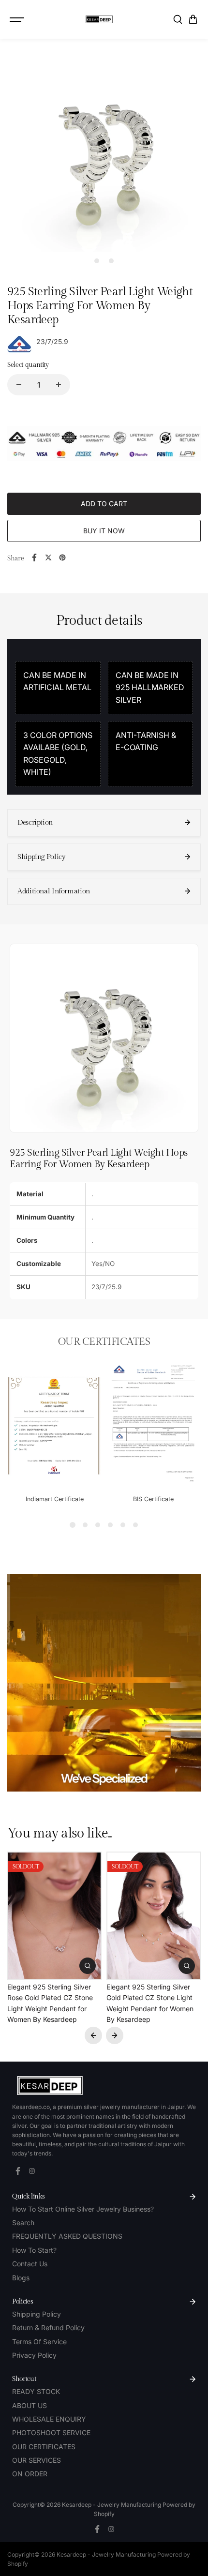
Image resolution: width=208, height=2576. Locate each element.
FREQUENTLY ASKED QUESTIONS (67, 2236)
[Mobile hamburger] (18, 19)
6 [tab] (135, 1525)
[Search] (178, 19)
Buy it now (104, 531)
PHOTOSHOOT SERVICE (51, 2433)
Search (23, 2222)
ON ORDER (30, 2474)
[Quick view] (88, 1966)
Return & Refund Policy (48, 2327)
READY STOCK (36, 2391)
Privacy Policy (34, 2355)
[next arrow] (115, 2035)
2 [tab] (111, 261)
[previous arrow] (93, 2035)
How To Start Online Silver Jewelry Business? (83, 2209)
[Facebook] (34, 557)
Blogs (21, 2278)
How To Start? (34, 2250)
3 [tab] (98, 1525)
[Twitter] (48, 557)
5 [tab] (123, 1525)
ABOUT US (30, 2405)
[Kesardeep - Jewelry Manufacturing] (99, 19)
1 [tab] (97, 261)
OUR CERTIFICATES (44, 2447)
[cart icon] (193, 19)
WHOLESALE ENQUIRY (49, 2419)
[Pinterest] (62, 557)
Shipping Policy (37, 2314)
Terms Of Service (39, 2342)
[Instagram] (32, 2171)
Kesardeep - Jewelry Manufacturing (112, 2505)
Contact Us (30, 2264)
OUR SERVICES (37, 2460)
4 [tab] (110, 1525)
